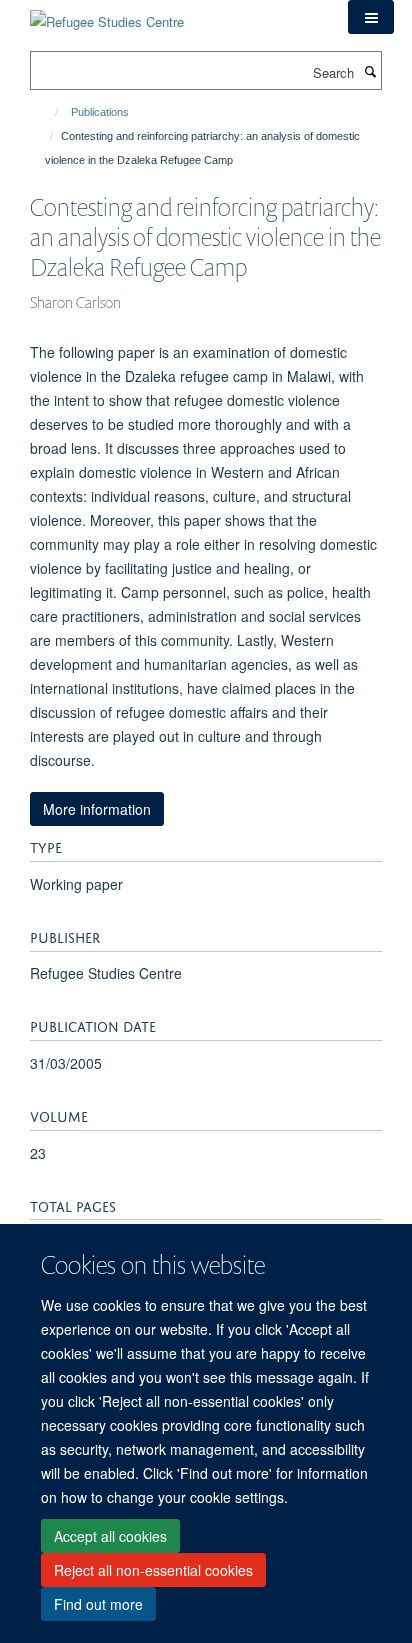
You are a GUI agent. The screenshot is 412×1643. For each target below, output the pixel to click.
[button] (371, 17)
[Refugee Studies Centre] (107, 14)
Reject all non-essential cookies (153, 1570)
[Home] (47, 112)
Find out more (98, 1604)
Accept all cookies (110, 1536)
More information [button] (97, 809)
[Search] (370, 71)
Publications (100, 112)
